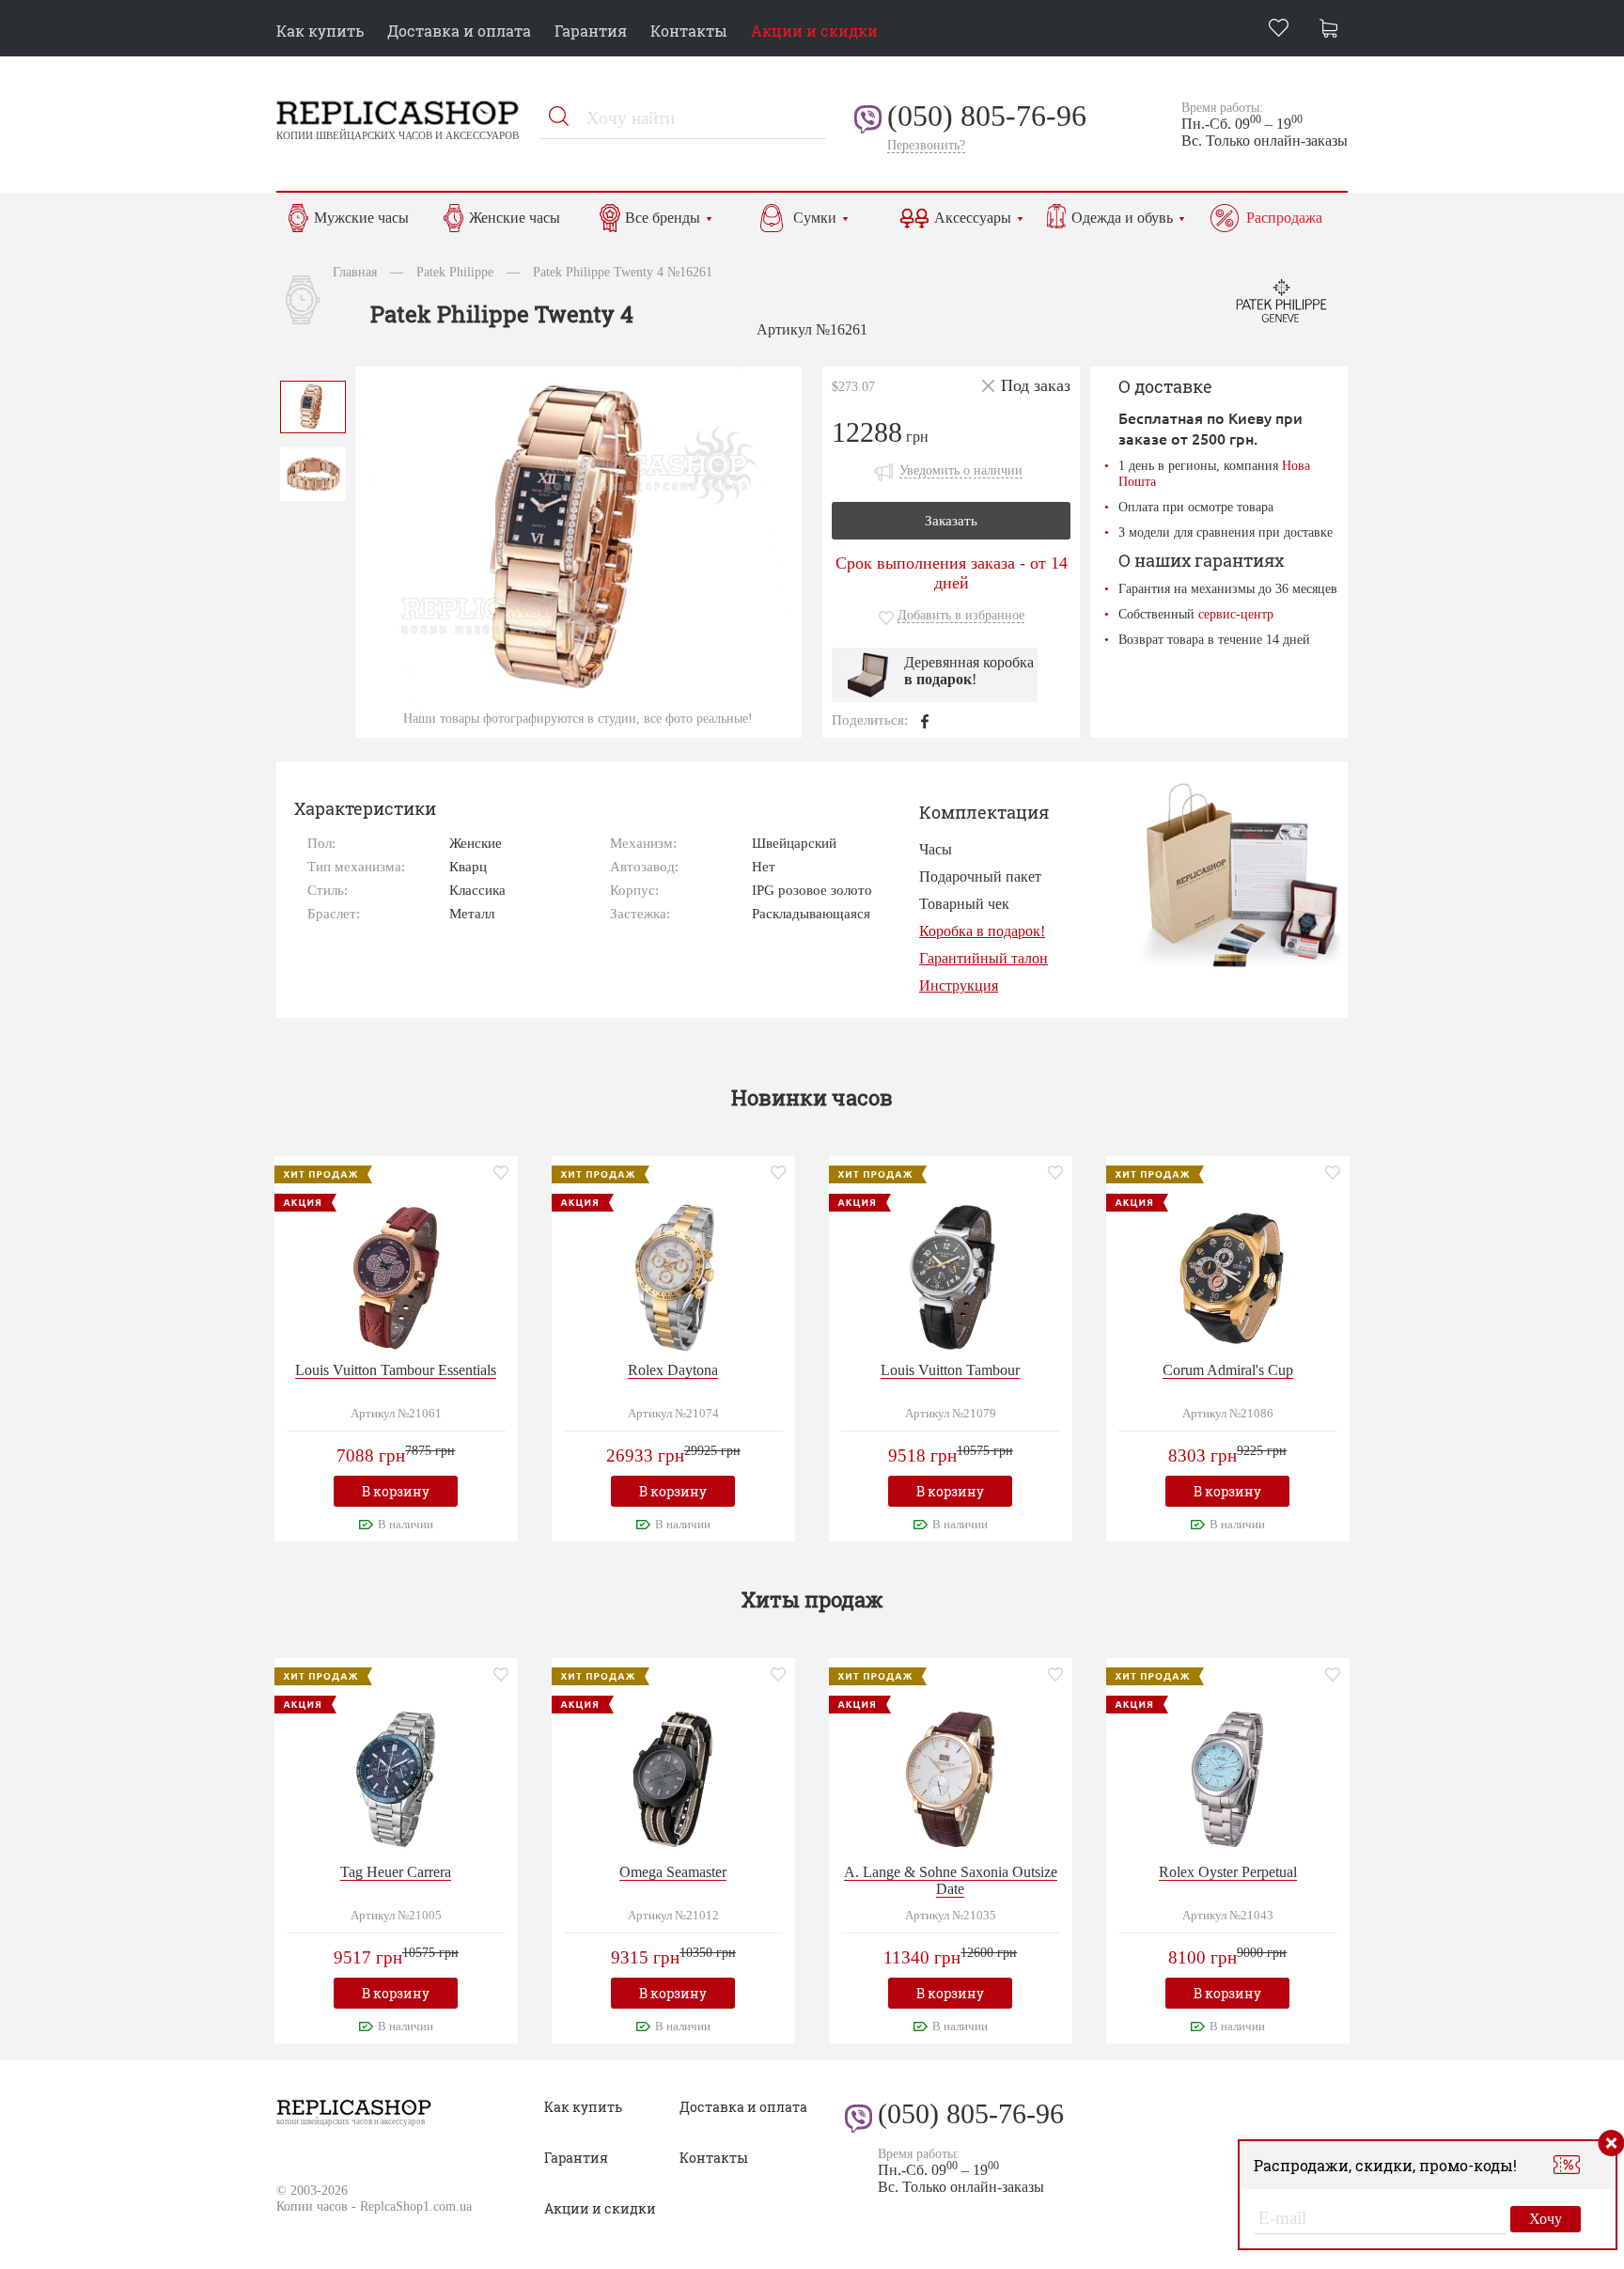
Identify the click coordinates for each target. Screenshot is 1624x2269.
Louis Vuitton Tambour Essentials (396, 1370)
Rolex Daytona (673, 1370)
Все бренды (663, 218)
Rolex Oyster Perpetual (1228, 1872)
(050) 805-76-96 (987, 116)
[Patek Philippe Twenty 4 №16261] (313, 405)
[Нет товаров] (1334, 31)
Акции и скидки (814, 31)
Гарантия (591, 31)
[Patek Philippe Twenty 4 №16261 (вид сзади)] (313, 472)
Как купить (320, 31)
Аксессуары (973, 218)
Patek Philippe (455, 272)
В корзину (396, 1491)
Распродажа (1284, 218)
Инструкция (959, 986)
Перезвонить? (926, 145)
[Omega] (673, 1777)
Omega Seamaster (673, 1872)
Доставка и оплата (459, 31)
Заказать (951, 521)
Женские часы (515, 218)
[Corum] (1227, 1275)
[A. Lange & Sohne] (950, 1777)
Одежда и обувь (1122, 218)
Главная (355, 272)
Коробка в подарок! (982, 931)
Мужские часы (361, 218)
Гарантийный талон (984, 958)
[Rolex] (673, 1275)
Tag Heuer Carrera (396, 1872)
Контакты (689, 31)
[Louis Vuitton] (396, 1275)
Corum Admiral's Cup (1228, 1370)
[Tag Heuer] (396, 1777)
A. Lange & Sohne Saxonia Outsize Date (951, 1880)
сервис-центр (1236, 614)
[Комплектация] (1241, 875)
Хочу (1546, 2219)
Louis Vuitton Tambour (950, 1370)
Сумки (815, 218)
